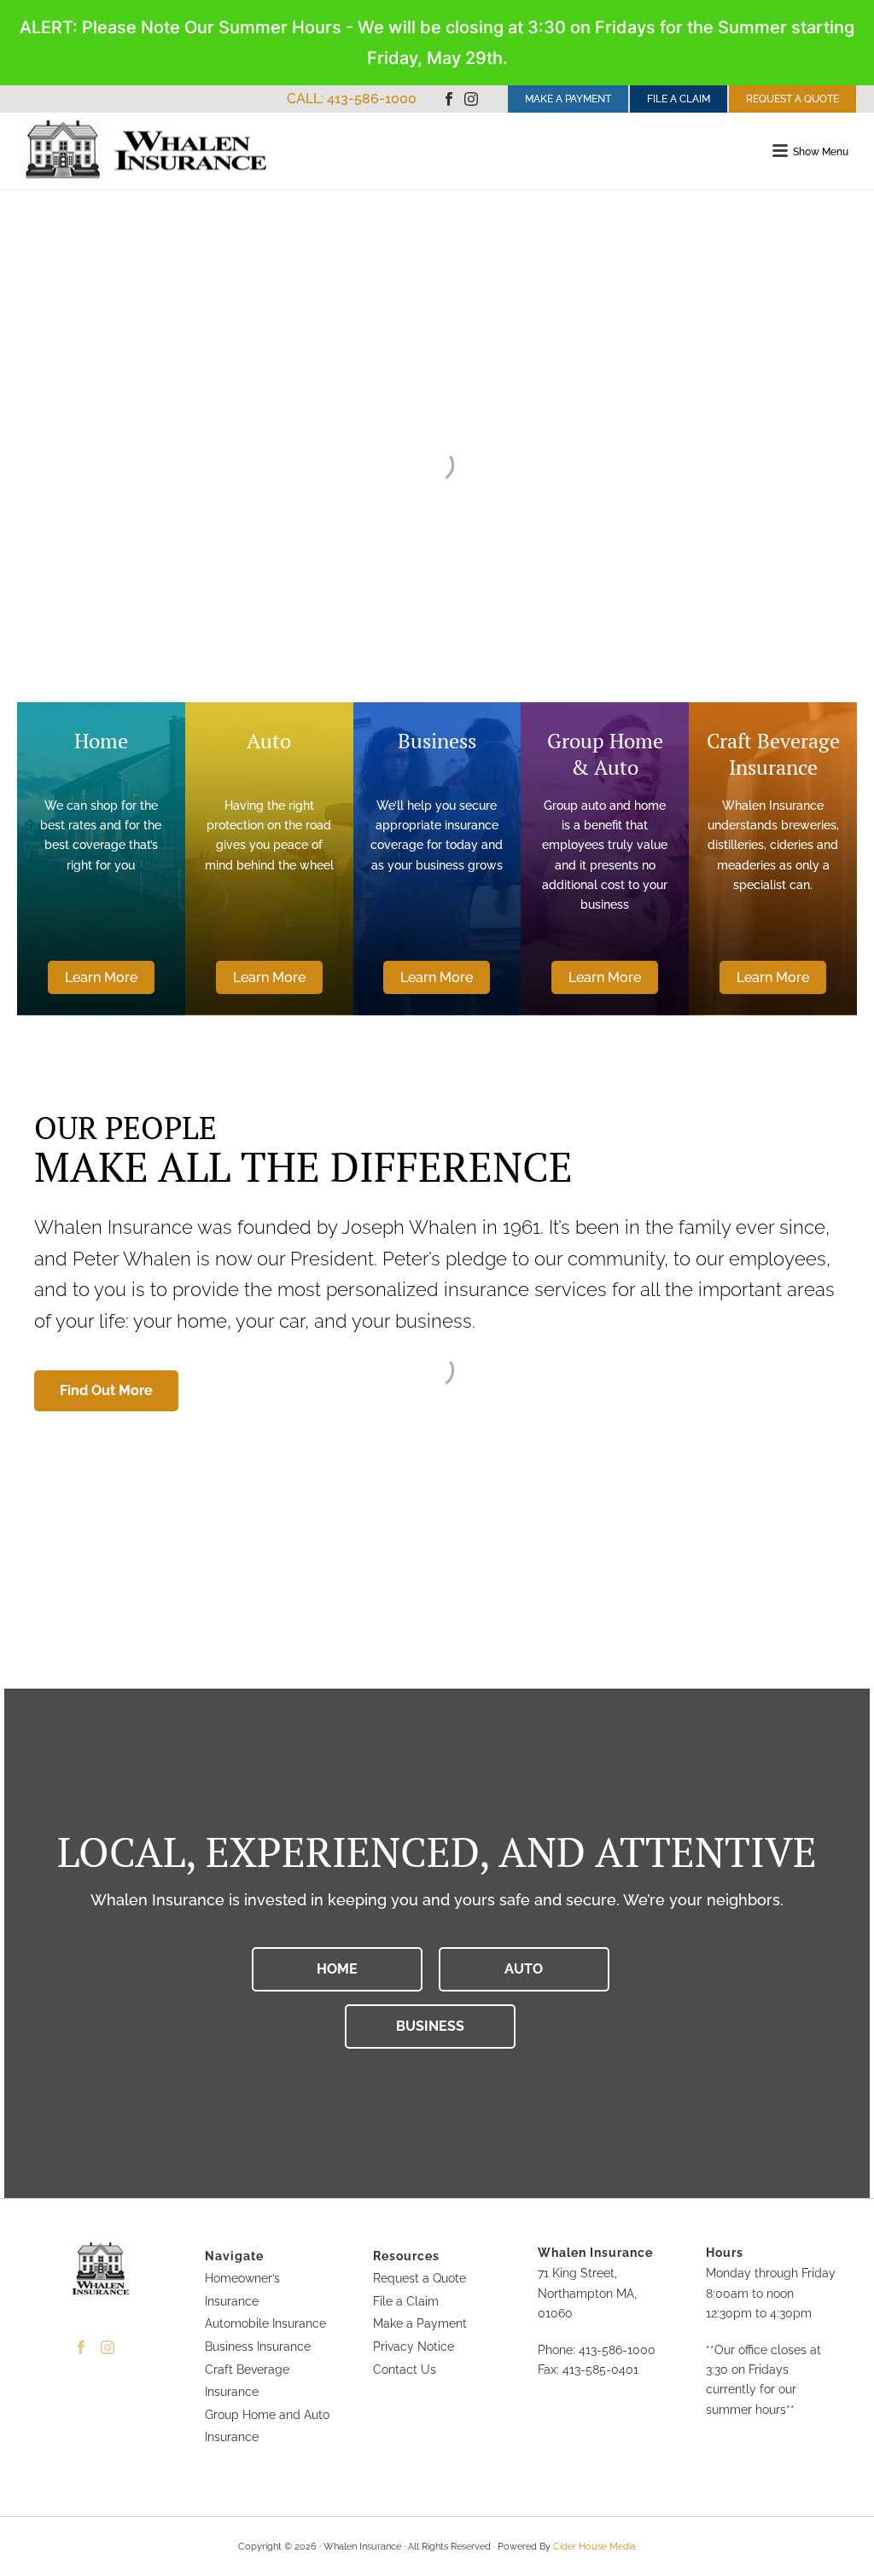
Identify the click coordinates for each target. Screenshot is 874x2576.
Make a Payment (420, 2323)
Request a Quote (420, 2278)
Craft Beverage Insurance (247, 2381)
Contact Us (405, 2370)
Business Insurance (258, 2346)
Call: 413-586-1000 (352, 99)
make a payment (568, 99)
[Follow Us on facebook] (81, 2348)
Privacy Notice (414, 2346)
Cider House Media (594, 2547)
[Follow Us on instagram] (108, 2348)
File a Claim (406, 2301)
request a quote (792, 99)
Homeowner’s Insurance (242, 2290)
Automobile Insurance (265, 2323)
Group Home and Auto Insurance (267, 2426)
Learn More (101, 977)
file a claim (679, 99)
